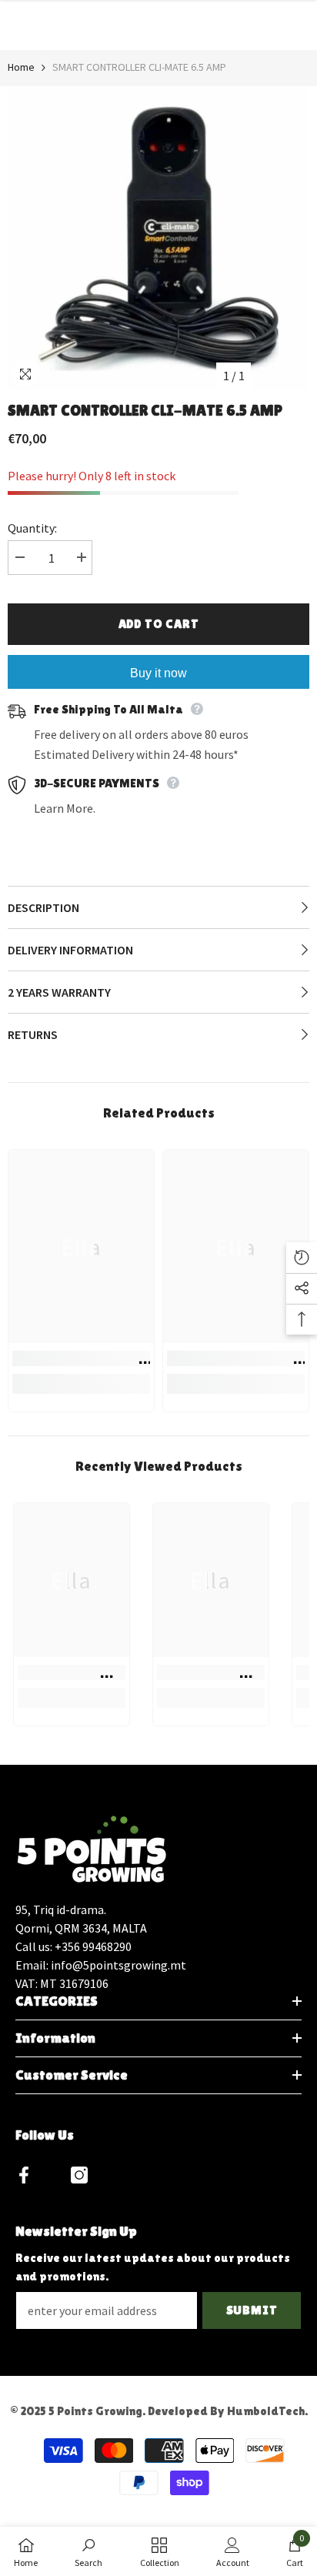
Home (21, 67)
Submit (252, 2310)
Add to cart (159, 624)
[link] (81, 1358)
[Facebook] (24, 2175)
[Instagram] (79, 2175)
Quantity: (32, 528)
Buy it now (158, 673)
